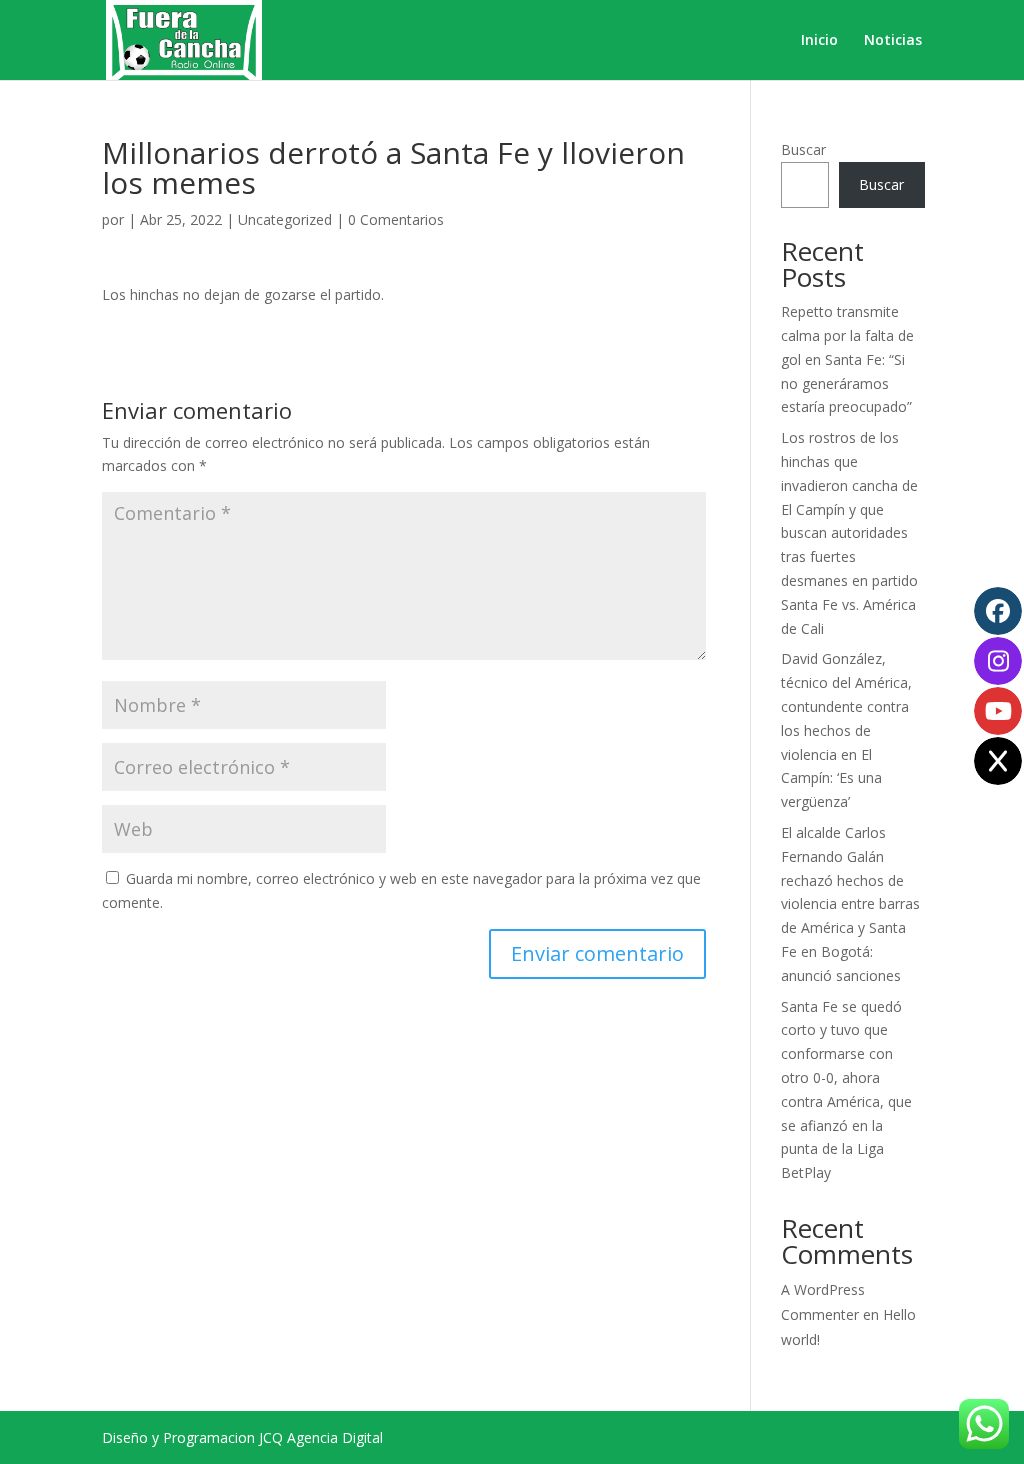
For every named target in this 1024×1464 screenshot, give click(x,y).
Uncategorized (285, 219)
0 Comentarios (396, 219)
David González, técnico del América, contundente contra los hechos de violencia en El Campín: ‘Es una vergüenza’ (846, 730)
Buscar (803, 149)
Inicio (819, 41)
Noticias (893, 41)
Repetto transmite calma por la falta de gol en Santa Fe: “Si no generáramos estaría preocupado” (847, 359)
